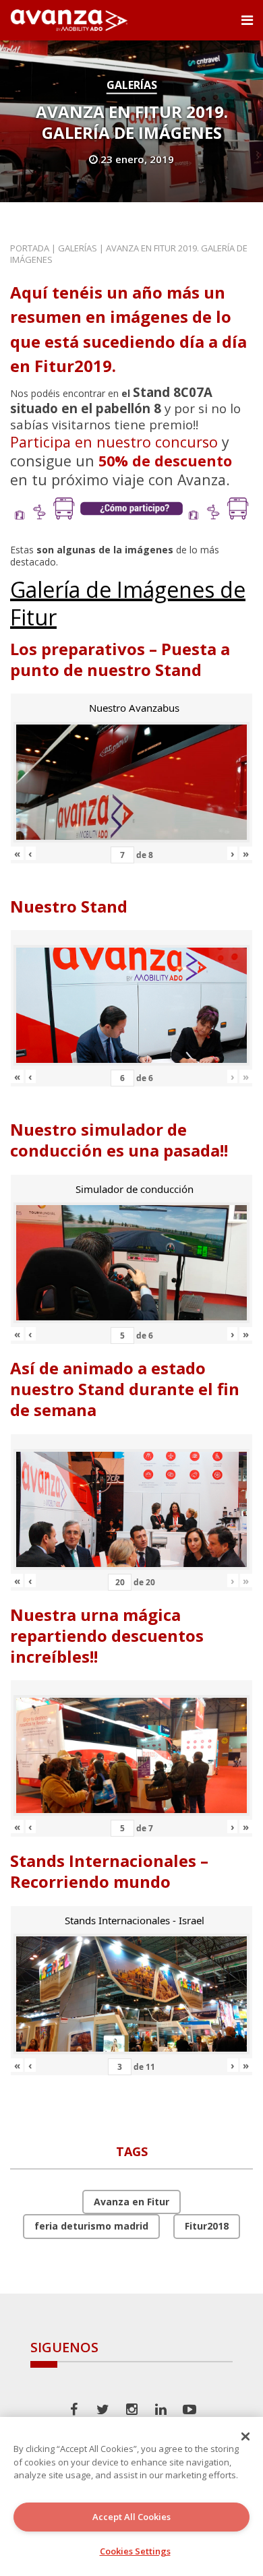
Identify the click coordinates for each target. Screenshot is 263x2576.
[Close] (245, 2436)
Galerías (132, 85)
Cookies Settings (135, 2551)
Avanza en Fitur (131, 2202)
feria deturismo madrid (91, 2226)
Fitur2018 (207, 2226)
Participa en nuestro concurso (114, 442)
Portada (30, 248)
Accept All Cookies (131, 2517)
